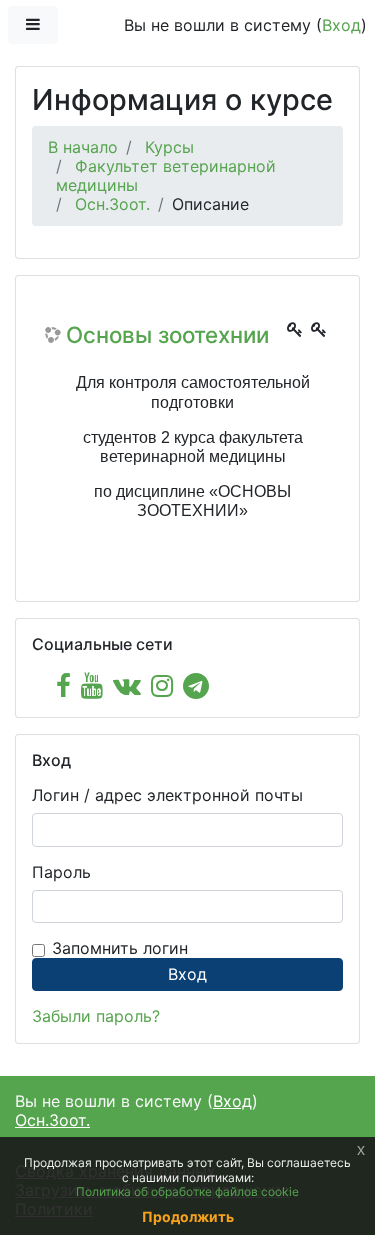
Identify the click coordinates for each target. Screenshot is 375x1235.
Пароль (61, 872)
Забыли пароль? (96, 1016)
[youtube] (92, 685)
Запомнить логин (120, 948)
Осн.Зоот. (112, 204)
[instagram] (162, 685)
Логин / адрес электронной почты (167, 795)
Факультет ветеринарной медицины (166, 175)
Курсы (169, 147)
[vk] (127, 685)
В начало (83, 147)
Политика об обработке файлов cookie (187, 1191)
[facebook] (63, 685)
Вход (341, 25)
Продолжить (188, 1216)
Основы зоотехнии (167, 335)
